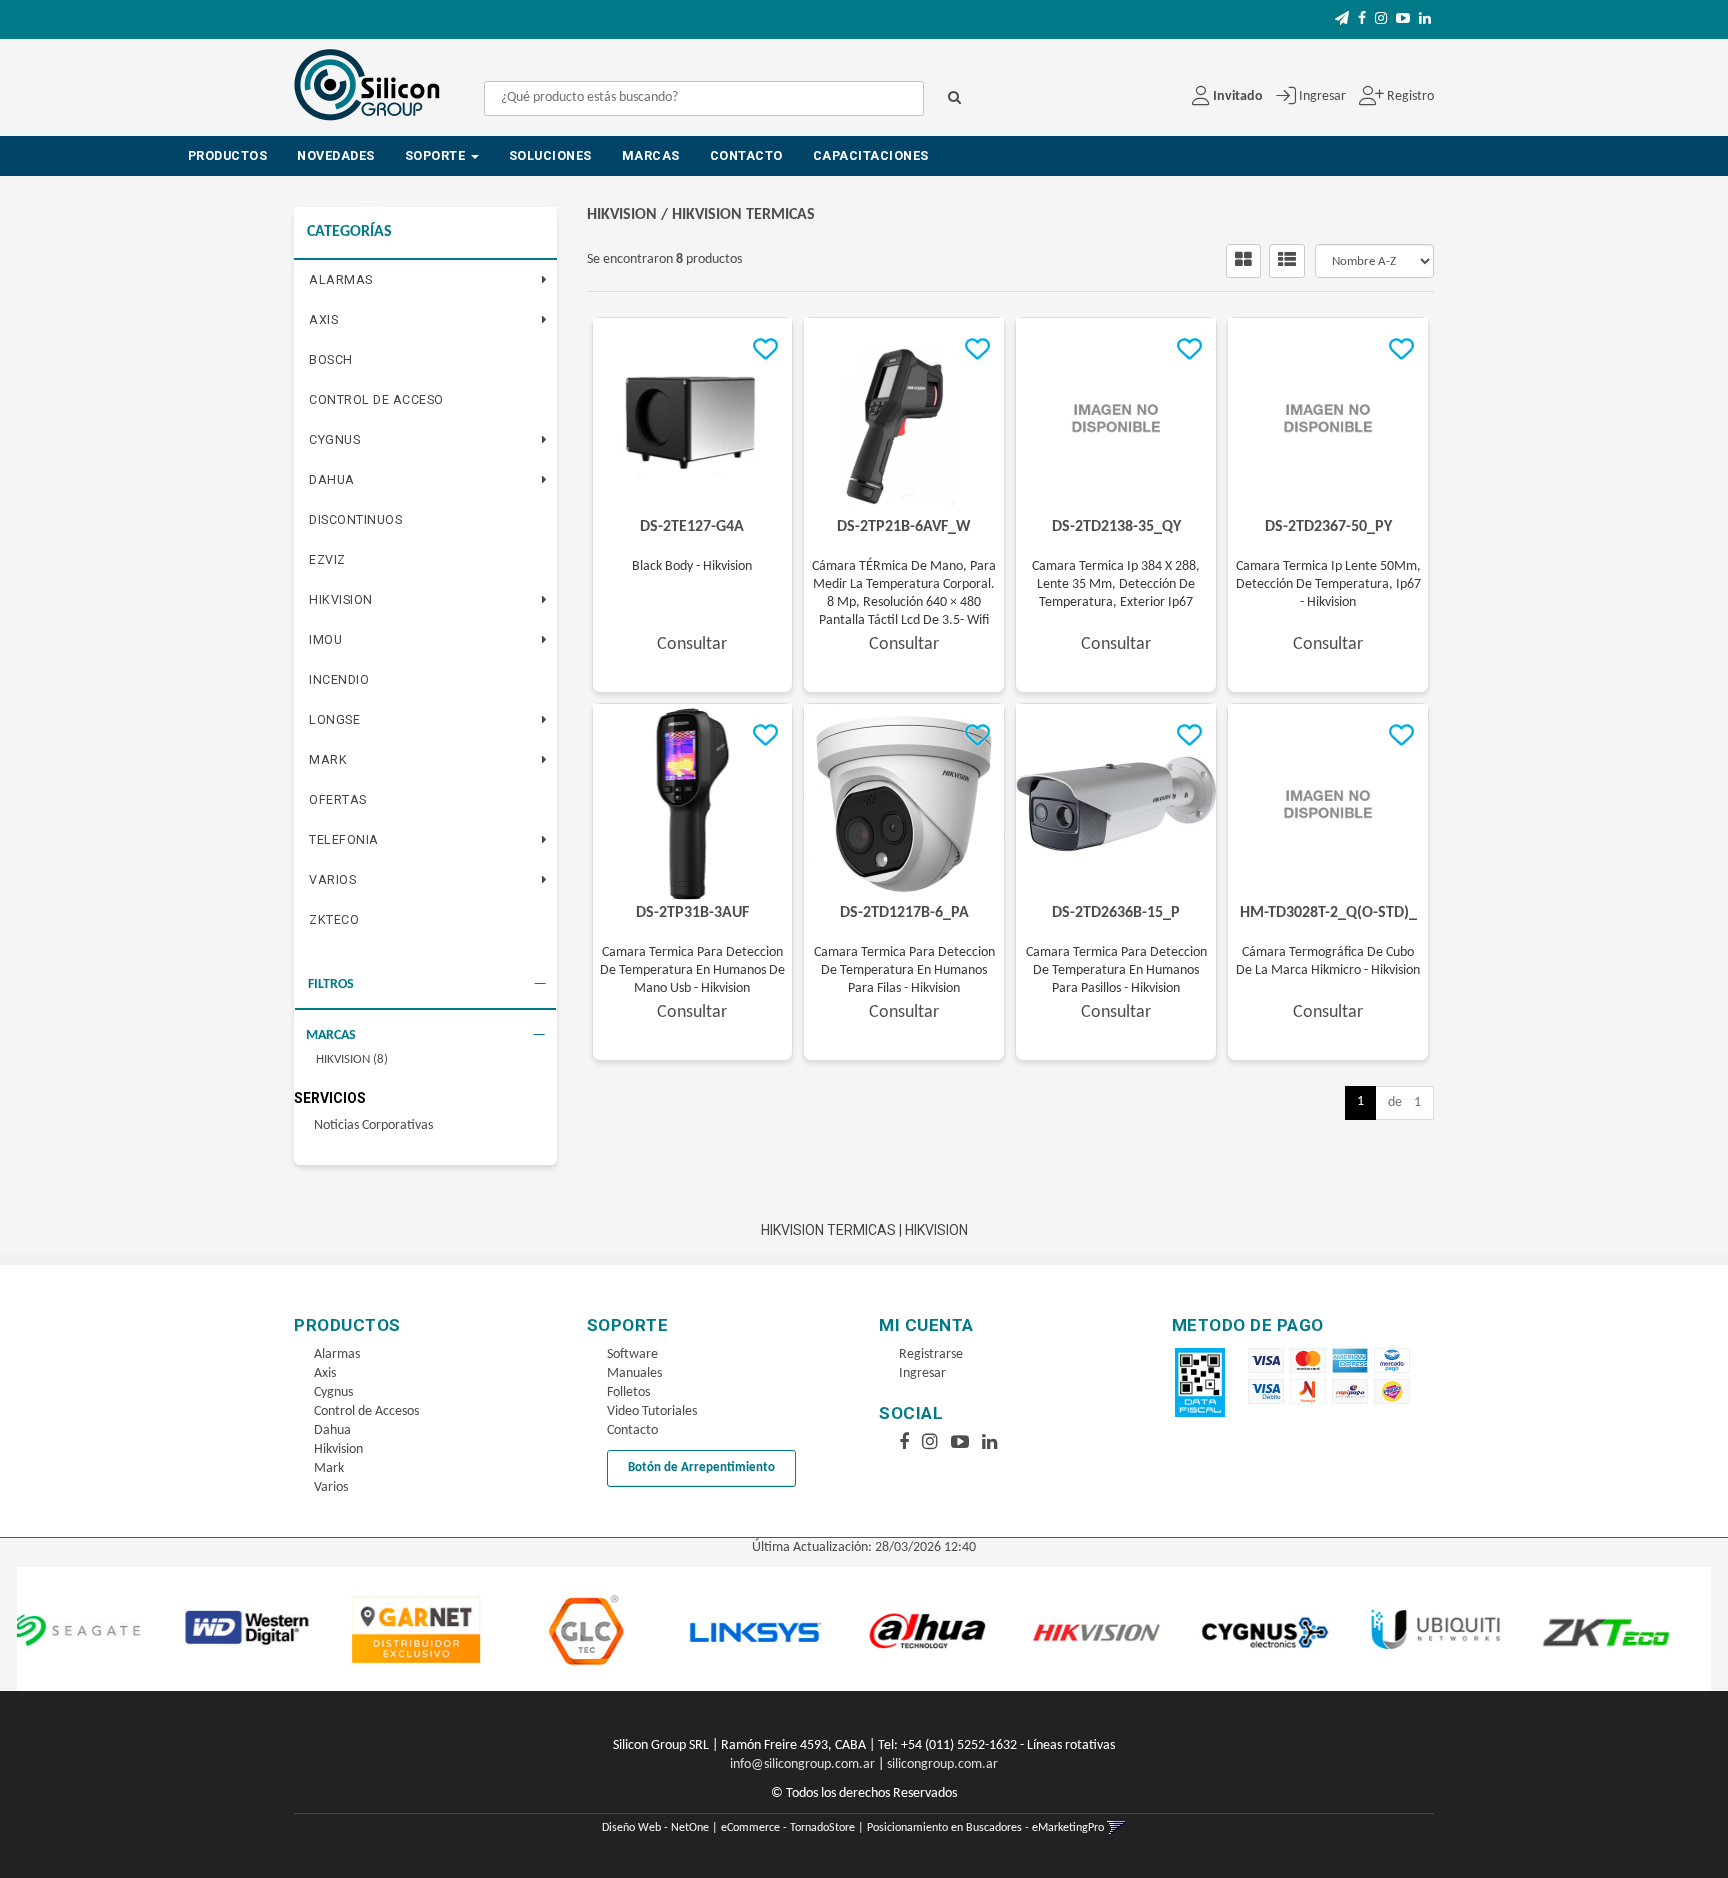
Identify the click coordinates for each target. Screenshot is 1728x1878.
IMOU (325, 639)
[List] (1287, 261)
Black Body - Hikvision (692, 566)
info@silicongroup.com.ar (802, 1764)
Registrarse (931, 1354)
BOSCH (331, 359)
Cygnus (333, 1392)
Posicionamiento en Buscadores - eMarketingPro (985, 1828)
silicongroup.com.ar (942, 1764)
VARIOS (332, 879)
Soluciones (550, 155)
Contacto (746, 155)
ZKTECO (334, 919)
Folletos (628, 1392)
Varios (331, 1487)
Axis (325, 1373)
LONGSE (334, 719)
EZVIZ (327, 559)
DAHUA (332, 479)
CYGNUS (334, 439)
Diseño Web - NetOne (655, 1828)
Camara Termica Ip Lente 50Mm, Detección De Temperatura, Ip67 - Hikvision (1328, 584)
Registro (1409, 96)
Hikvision (338, 1449)
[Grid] (1243, 261)
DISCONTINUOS (355, 519)
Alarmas (337, 1354)
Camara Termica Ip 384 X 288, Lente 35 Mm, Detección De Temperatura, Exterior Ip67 (1116, 584)
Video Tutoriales (652, 1411)
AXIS (323, 319)
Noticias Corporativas (373, 1125)
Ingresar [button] (1322, 96)
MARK (328, 759)
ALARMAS (341, 279)
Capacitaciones (871, 155)
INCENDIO (339, 679)
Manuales (634, 1373)
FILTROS (331, 984)
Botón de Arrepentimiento (701, 1467)
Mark (329, 1468)
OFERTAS (338, 799)
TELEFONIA (344, 839)
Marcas (651, 155)
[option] (138, 1628)
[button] (1342, 19)
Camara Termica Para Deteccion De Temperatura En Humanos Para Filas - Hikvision (904, 970)
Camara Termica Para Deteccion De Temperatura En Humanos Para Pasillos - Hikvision (1116, 970)
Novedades (336, 155)
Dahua (332, 1430)
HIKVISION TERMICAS (743, 215)
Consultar (692, 644)
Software (632, 1354)
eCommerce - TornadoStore (788, 1828)
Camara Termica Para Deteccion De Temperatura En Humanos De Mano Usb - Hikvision (692, 970)
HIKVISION (341, 599)
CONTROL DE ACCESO (376, 399)
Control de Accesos (366, 1411)
